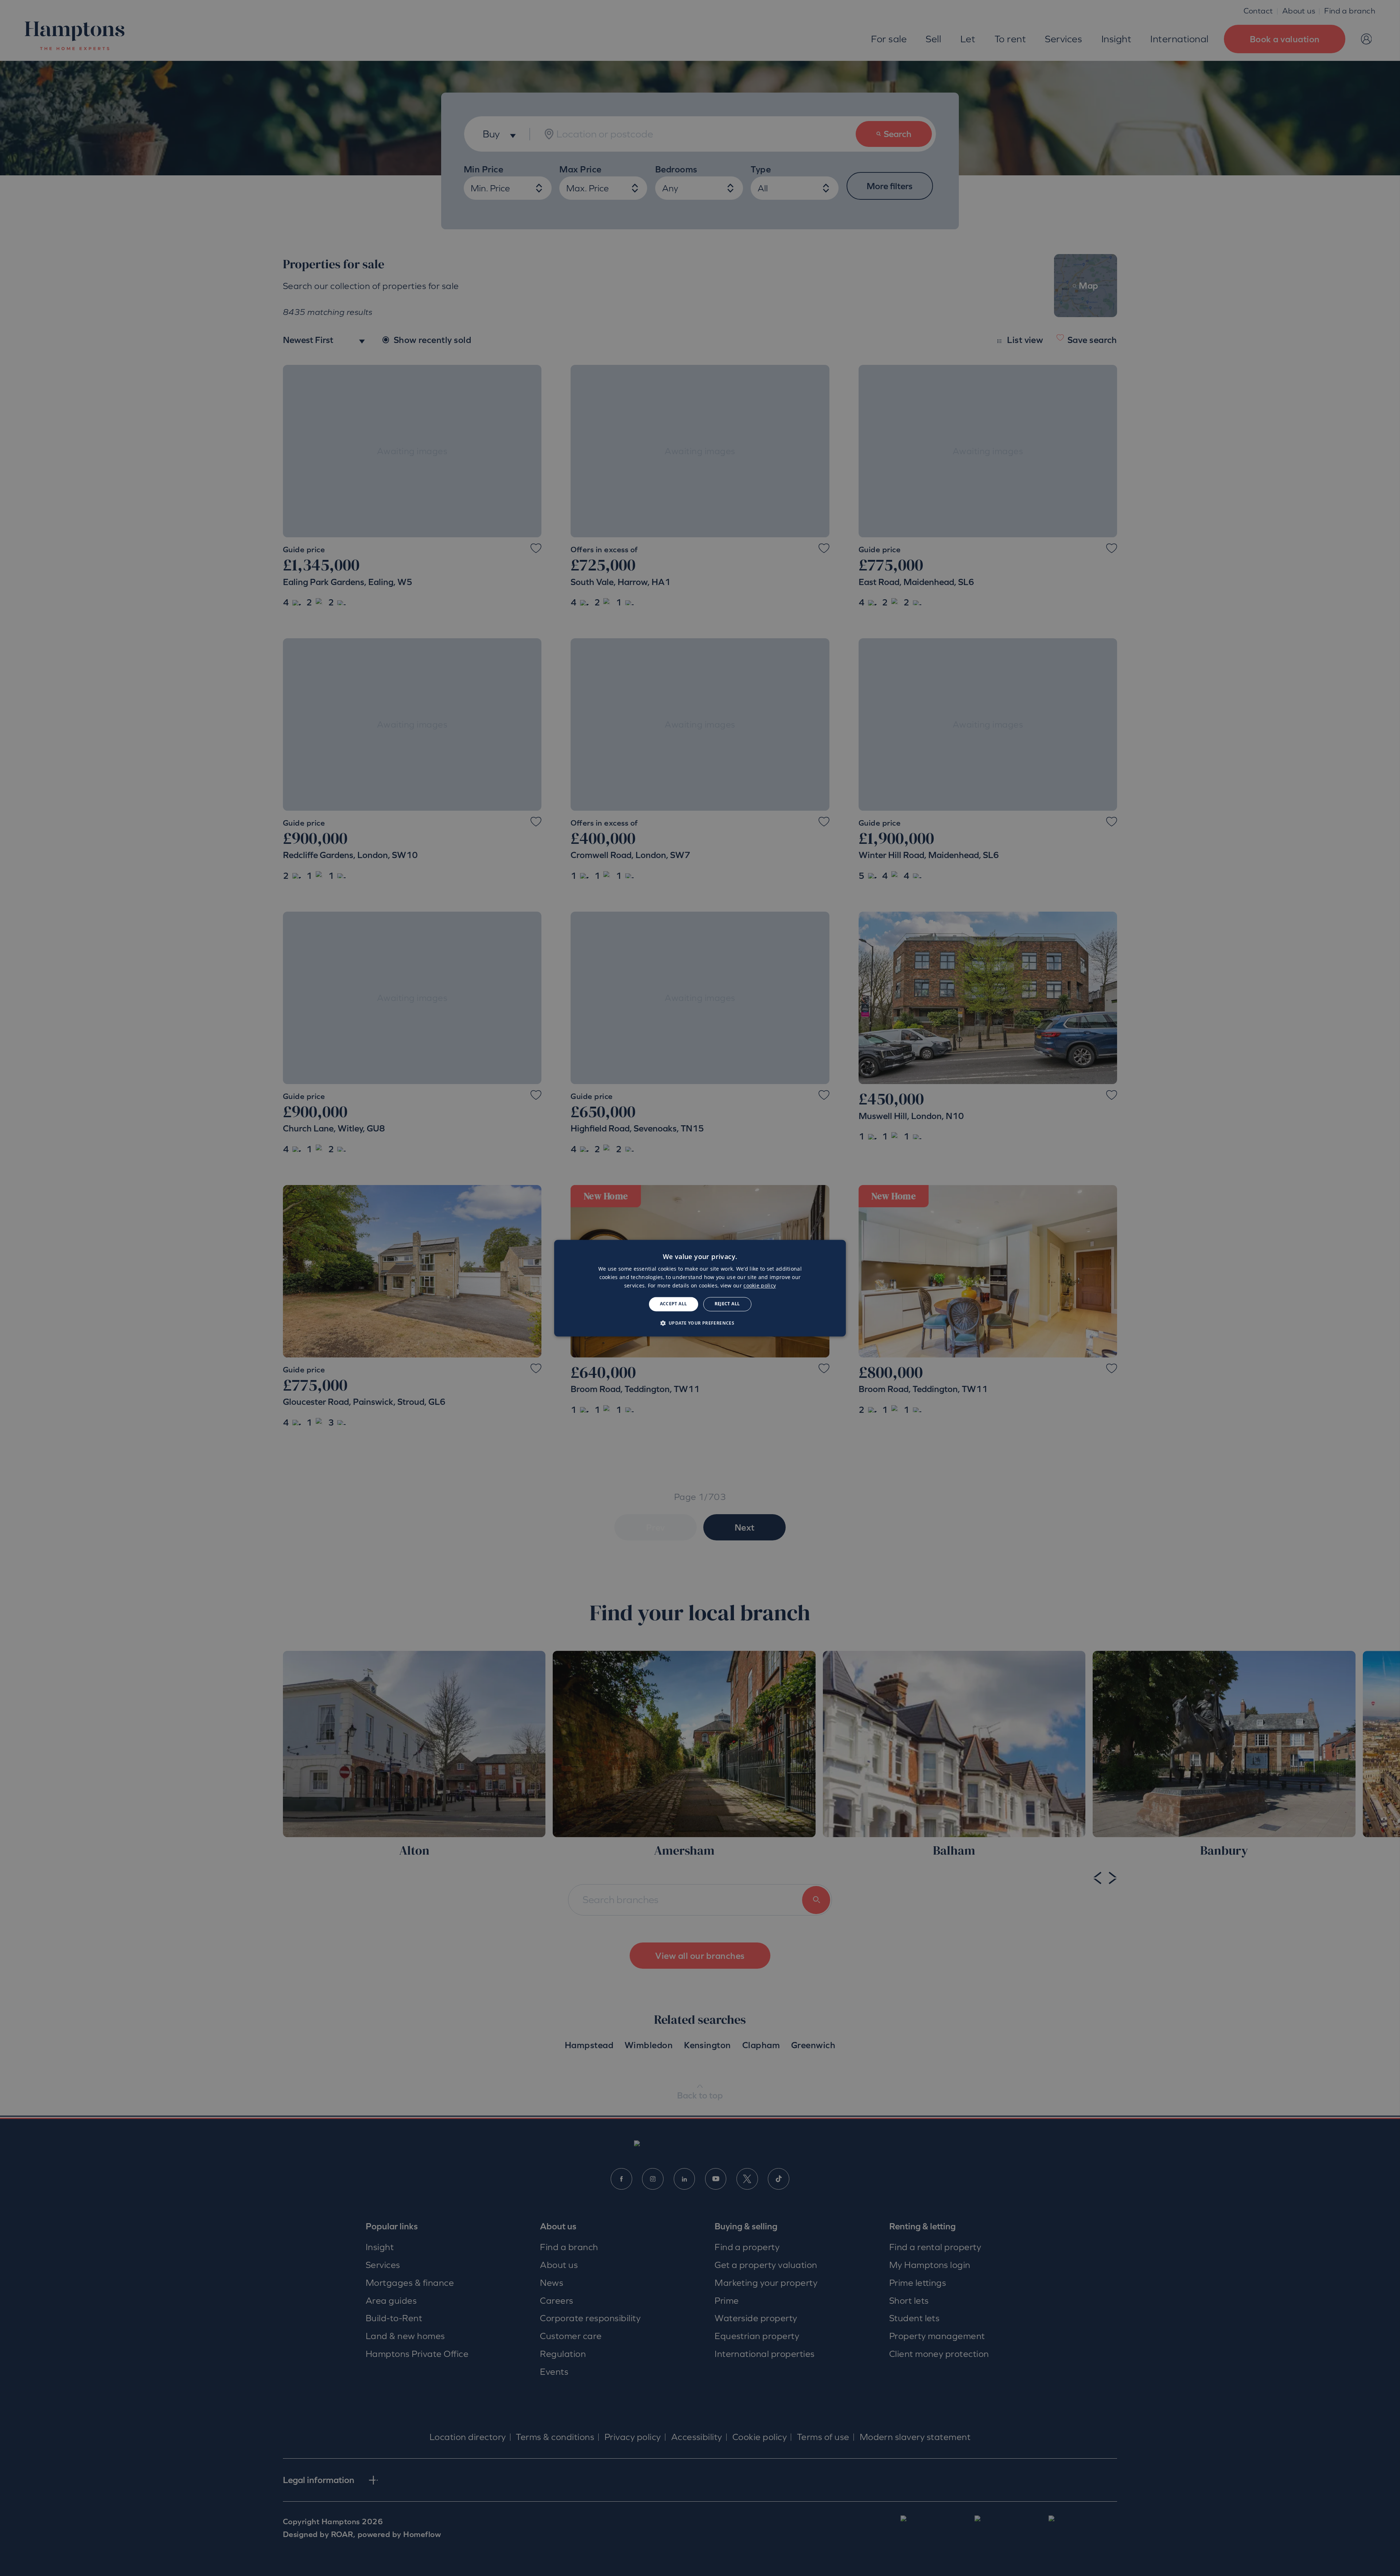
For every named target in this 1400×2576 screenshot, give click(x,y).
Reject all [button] (727, 1304)
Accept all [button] (674, 1304)
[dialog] (700, 1288)
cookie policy (760, 1286)
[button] (700, 1323)
